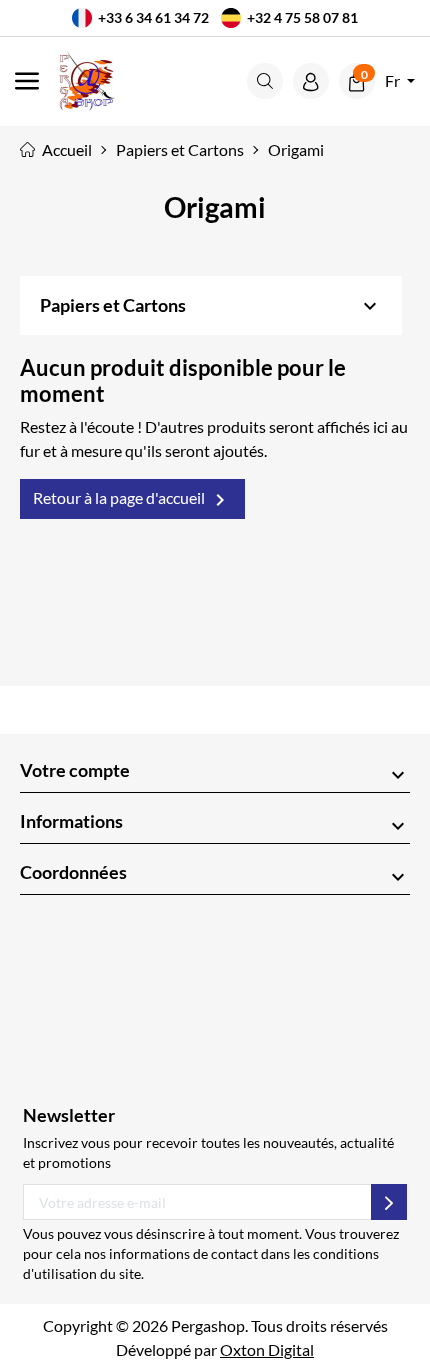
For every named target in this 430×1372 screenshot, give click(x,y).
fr (394, 80)
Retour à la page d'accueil (132, 500)
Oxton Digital (267, 1349)
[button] (265, 81)
